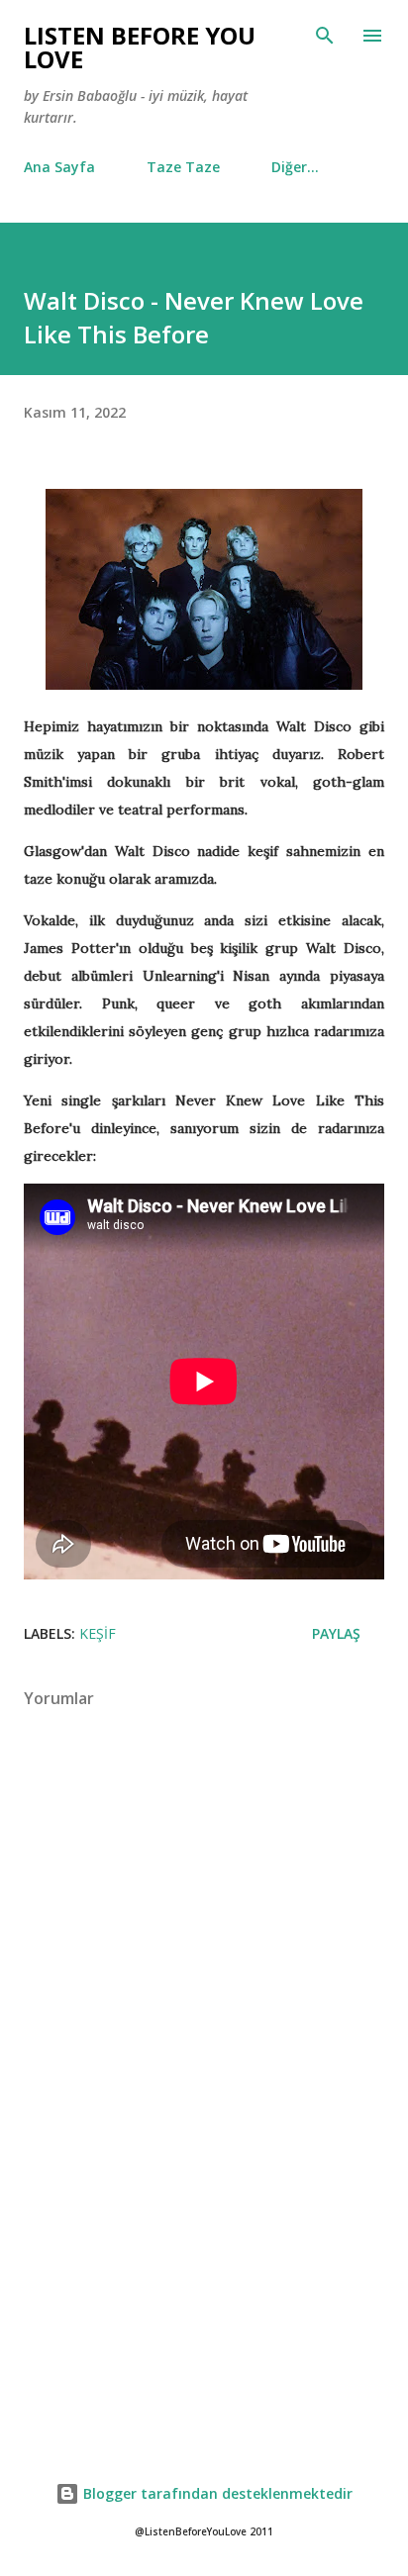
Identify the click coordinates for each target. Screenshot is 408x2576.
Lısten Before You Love (140, 47)
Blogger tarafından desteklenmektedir (216, 2493)
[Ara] (325, 36)
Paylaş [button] (336, 1633)
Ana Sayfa (59, 167)
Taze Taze (183, 167)
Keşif (98, 1633)
